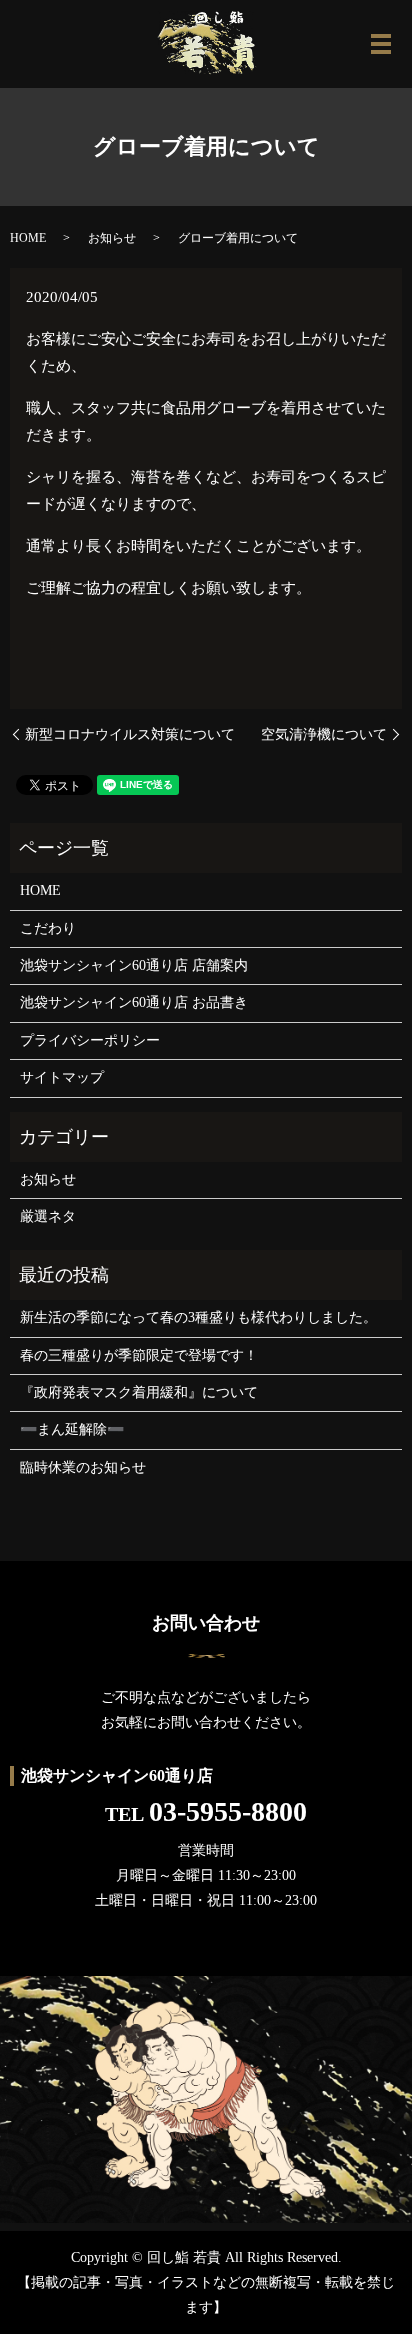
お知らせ (112, 238)
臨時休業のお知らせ (83, 1467)
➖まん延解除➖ (72, 1429)
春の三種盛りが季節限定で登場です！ (139, 1355)
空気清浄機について (324, 734)
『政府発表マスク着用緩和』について (139, 1392)
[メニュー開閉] (381, 44)
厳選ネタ (48, 1216)
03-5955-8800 (228, 1811)
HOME (28, 238)
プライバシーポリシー (90, 1040)
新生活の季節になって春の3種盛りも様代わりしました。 (198, 1317)
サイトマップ (62, 1077)
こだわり (48, 928)
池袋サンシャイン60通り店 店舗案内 (134, 965)
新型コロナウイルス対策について (130, 734)
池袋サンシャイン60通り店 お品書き (134, 1002)
